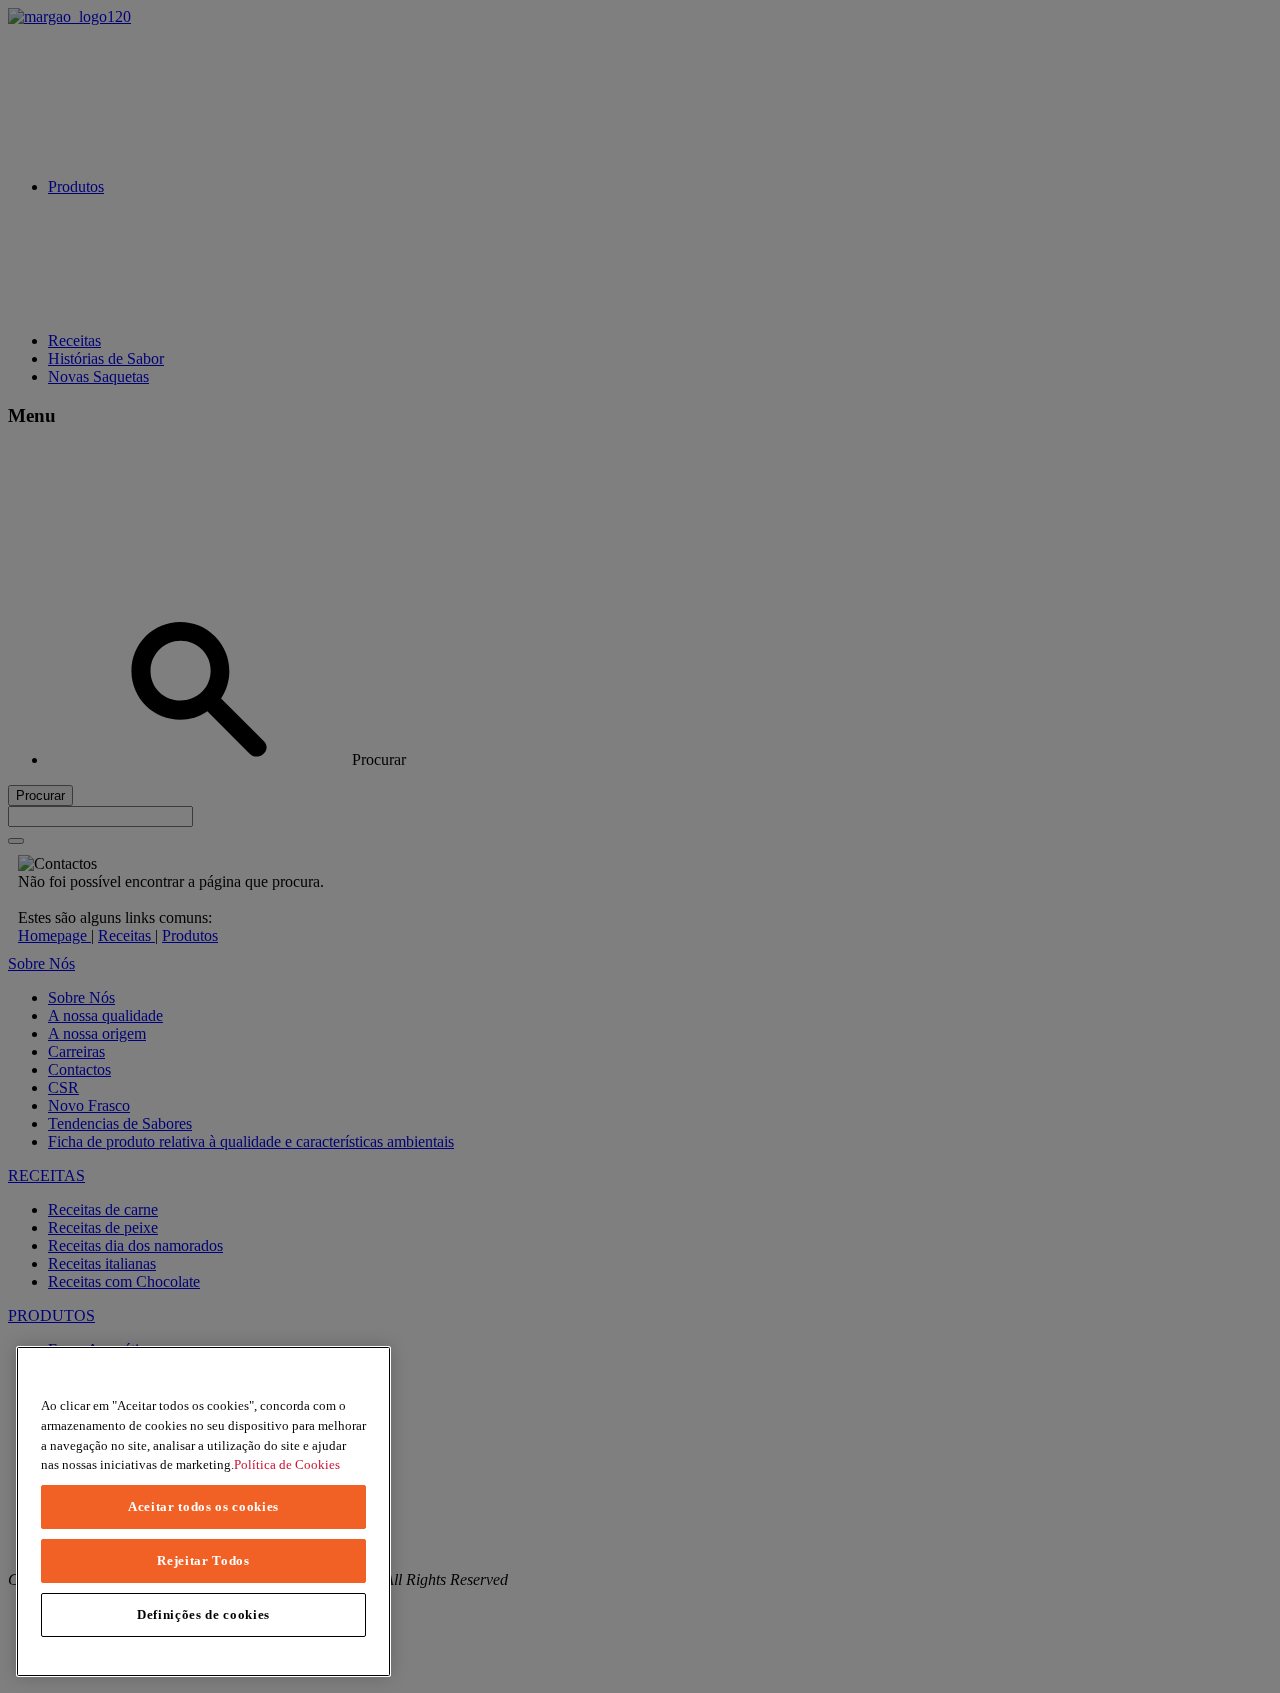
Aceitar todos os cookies (203, 1506)
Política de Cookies (287, 1464)
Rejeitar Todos (203, 1560)
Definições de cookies (203, 1614)
